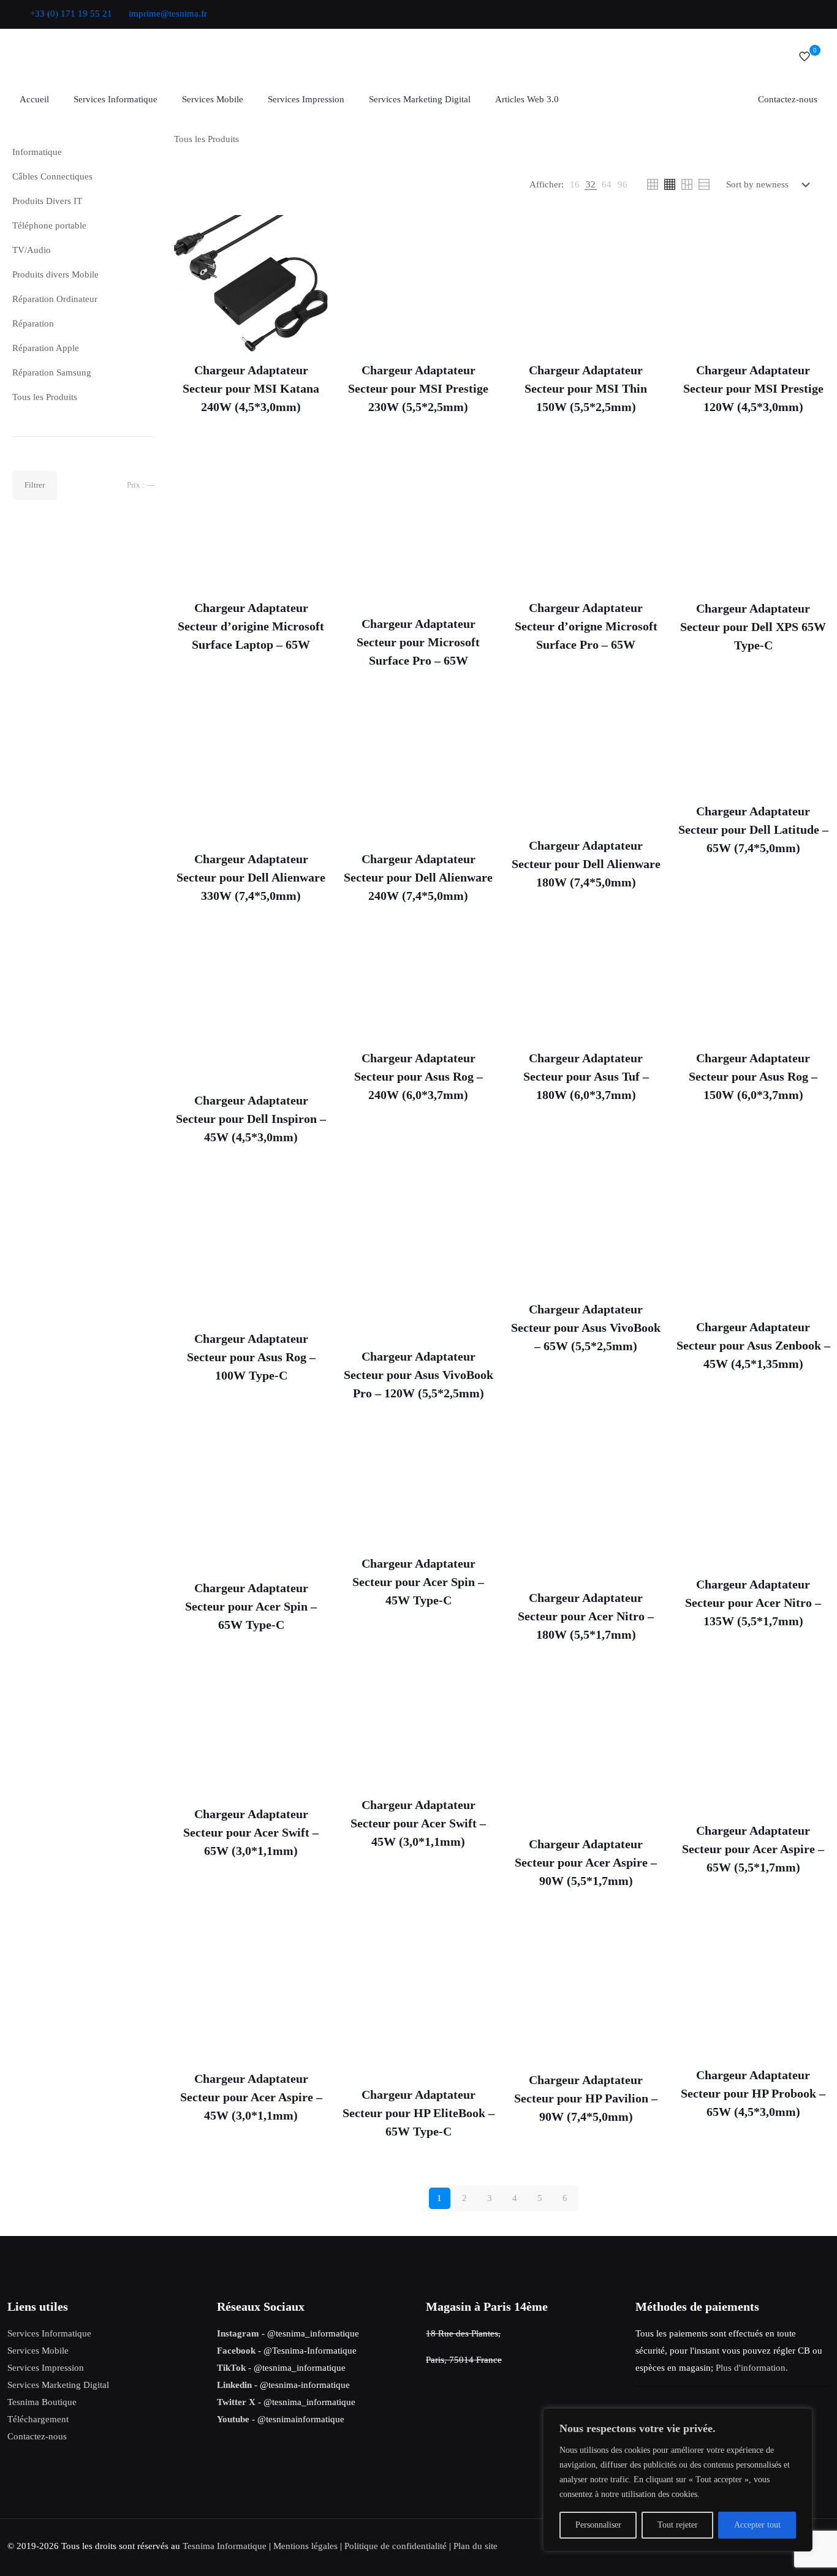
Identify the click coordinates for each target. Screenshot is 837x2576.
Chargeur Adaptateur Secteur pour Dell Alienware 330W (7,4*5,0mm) (251, 877)
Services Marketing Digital (58, 2385)
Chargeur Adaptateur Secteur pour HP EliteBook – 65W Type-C (418, 2113)
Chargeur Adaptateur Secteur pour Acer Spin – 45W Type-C (418, 1582)
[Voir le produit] (311, 232)
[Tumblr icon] (810, 14)
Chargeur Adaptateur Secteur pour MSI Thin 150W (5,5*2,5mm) (586, 388)
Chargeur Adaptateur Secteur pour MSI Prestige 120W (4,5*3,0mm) (753, 388)
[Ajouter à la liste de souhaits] (311, 259)
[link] (575, 184)
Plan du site (475, 2546)
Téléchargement (38, 2419)
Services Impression (46, 2368)
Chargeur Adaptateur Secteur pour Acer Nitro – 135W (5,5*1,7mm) (753, 1603)
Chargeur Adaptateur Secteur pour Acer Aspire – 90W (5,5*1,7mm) (586, 1862)
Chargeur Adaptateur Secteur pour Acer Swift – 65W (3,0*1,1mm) (251, 1832)
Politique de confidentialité (396, 2546)
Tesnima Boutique (42, 2402)
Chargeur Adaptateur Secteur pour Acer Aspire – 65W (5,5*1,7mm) (753, 1849)
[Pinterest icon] (780, 14)
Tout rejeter (678, 2525)
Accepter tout (757, 2525)
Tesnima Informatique (225, 2546)
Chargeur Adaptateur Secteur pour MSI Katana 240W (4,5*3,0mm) (251, 388)
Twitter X (236, 2402)
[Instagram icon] (795, 14)
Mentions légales (305, 2546)
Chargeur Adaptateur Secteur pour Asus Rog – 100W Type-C (251, 1357)
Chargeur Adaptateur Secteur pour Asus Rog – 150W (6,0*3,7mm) (753, 1076)
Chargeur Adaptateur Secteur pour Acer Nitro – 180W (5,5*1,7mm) (586, 1616)
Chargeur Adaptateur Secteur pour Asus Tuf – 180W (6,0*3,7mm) (586, 1076)
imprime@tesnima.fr (168, 13)
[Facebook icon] (718, 14)
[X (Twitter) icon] (734, 14)
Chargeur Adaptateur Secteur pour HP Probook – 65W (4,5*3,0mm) (753, 2093)
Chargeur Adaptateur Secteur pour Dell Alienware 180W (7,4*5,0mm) (586, 864)
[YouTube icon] (749, 14)
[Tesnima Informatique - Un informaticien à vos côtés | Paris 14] (161, 56)
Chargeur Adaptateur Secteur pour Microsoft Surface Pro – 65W (418, 642)
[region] (678, 2480)
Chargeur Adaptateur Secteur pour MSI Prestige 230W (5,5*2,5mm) (418, 388)
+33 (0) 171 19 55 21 (71, 13)
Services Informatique (49, 2333)
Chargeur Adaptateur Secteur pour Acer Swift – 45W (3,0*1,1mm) (418, 1823)
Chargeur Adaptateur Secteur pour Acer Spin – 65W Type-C (251, 1606)
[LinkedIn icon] (764, 14)
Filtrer (35, 485)
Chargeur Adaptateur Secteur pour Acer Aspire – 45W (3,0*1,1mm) (251, 2097)
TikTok (231, 2368)
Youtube (233, 2419)
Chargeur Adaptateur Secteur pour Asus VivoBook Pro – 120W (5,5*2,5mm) (418, 1375)
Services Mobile (38, 2351)
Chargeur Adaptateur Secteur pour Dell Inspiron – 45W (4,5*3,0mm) (251, 1119)
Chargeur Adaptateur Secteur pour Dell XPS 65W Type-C (753, 627)
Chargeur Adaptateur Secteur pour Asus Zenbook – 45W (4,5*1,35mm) (753, 1345)
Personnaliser (598, 2525)
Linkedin (234, 2385)
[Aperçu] (311, 285)
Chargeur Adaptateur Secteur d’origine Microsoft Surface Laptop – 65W (251, 626)
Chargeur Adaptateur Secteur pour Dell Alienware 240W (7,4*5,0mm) (418, 877)
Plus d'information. (752, 2368)
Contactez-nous (37, 2436)
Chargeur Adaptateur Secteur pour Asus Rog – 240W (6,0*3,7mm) (418, 1076)
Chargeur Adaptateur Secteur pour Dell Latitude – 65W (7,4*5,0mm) (753, 829)
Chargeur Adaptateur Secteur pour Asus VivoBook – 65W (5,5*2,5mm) (586, 1328)
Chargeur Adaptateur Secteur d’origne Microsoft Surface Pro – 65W (586, 626)
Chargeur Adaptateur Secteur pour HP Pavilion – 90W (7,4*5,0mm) (586, 2098)
